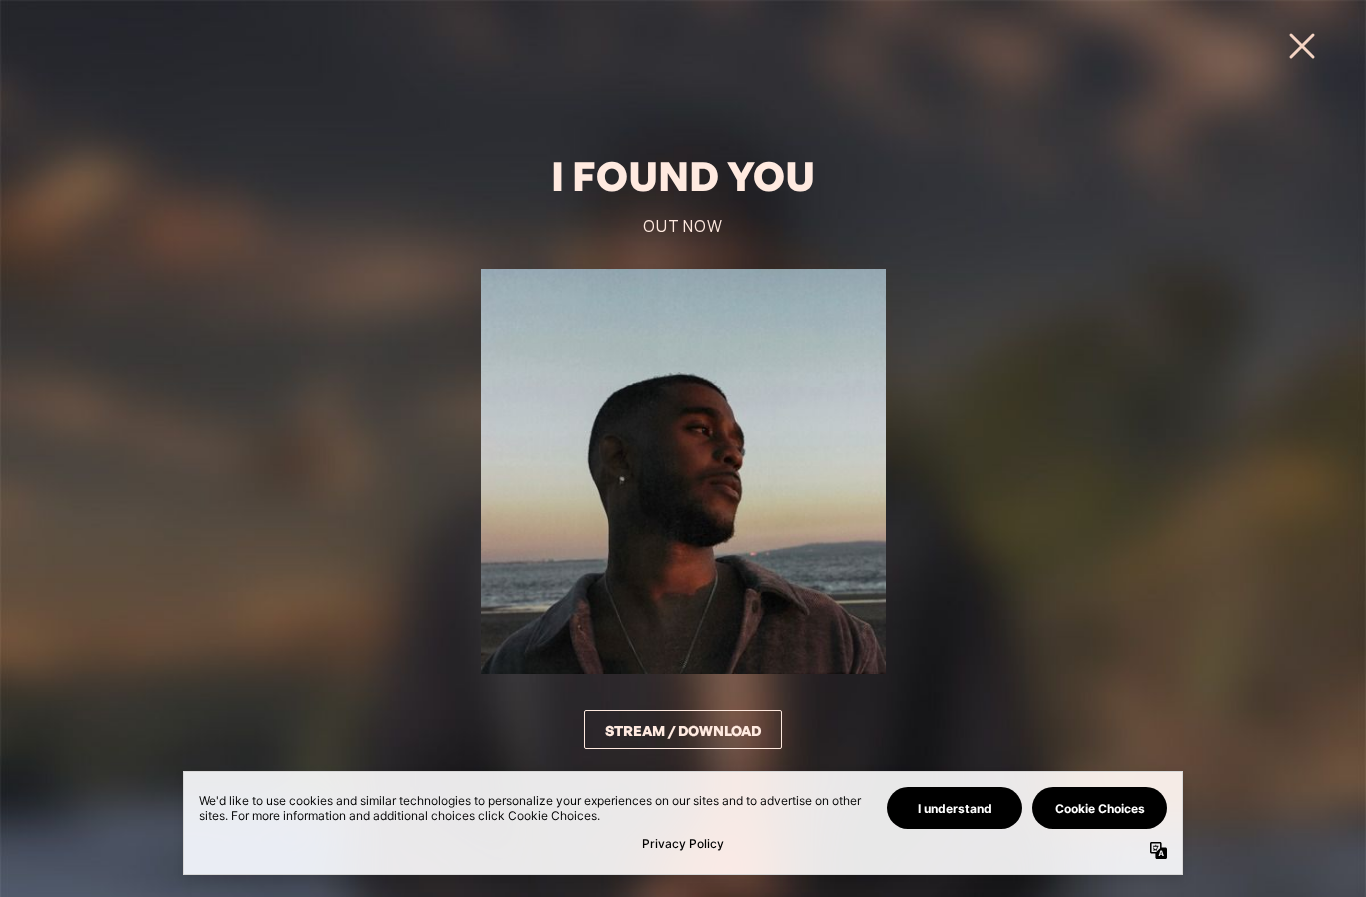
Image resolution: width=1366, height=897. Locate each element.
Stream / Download (683, 730)
